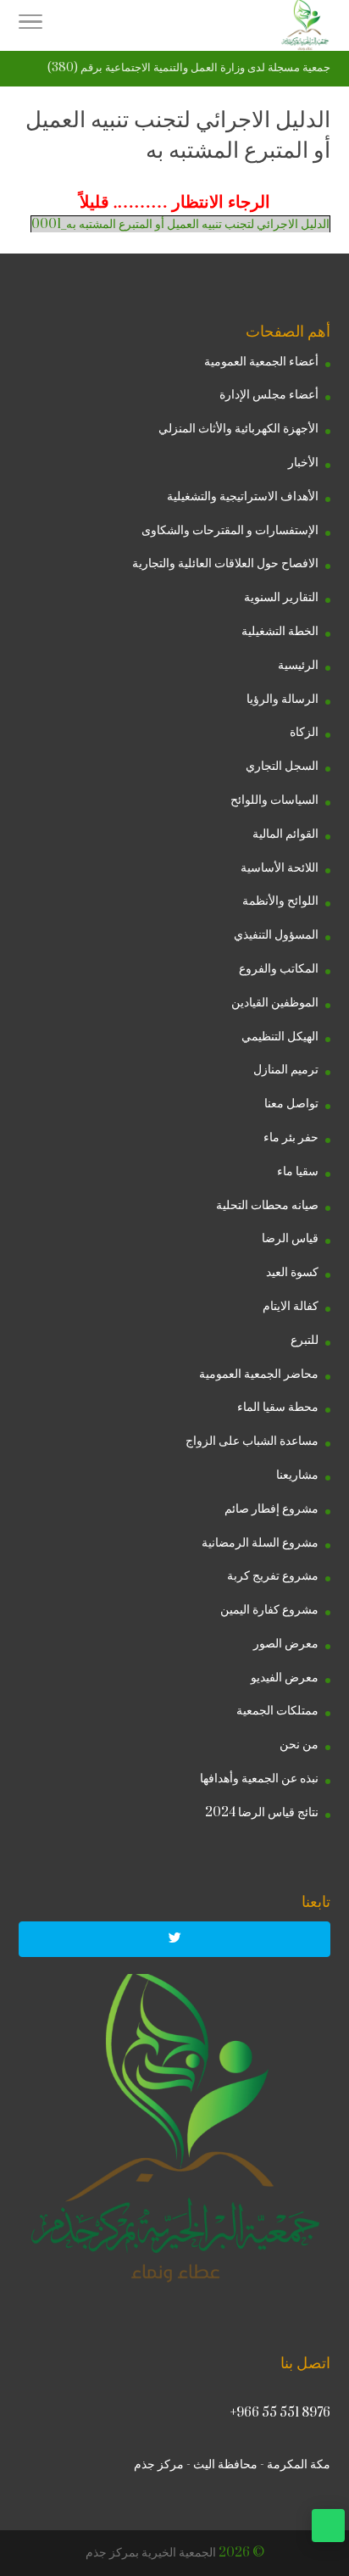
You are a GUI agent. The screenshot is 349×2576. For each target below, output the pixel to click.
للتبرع (305, 1340)
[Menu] (30, 25)
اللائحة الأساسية (280, 868)
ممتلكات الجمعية (277, 1711)
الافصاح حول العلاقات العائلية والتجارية (225, 563)
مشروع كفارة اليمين (269, 1610)
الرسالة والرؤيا (283, 699)
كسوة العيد (292, 1272)
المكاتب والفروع (279, 969)
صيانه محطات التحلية (267, 1205)
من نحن (299, 1745)
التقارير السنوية (281, 597)
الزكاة (304, 732)
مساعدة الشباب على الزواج (252, 1441)
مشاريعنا (297, 1475)
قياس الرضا (290, 1238)
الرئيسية (298, 665)
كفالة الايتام (291, 1306)
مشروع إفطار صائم (271, 1509)
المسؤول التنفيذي (276, 935)
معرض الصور (286, 1644)
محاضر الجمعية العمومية (259, 1374)
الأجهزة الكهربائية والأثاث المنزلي (238, 429)
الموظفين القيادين (275, 1003)
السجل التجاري (282, 766)
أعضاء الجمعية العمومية (261, 362)
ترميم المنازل (286, 1070)
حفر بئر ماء (291, 1137)
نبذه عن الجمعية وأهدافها (259, 1779)
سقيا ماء (298, 1171)
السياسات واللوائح (274, 800)
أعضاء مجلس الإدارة (269, 395)
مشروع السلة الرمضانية (260, 1543)
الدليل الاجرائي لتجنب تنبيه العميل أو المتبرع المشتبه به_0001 (180, 224)
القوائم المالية (285, 834)
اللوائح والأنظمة (280, 901)
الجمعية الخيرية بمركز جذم (151, 2553)
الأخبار (303, 463)
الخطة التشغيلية (280, 631)
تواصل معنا (291, 1104)
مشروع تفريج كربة (273, 1576)
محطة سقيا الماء (278, 1407)
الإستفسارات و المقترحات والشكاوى (230, 530)
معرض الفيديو (285, 1678)
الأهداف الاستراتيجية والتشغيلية (243, 496)
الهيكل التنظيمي (280, 1037)
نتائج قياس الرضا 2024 (262, 1812)
